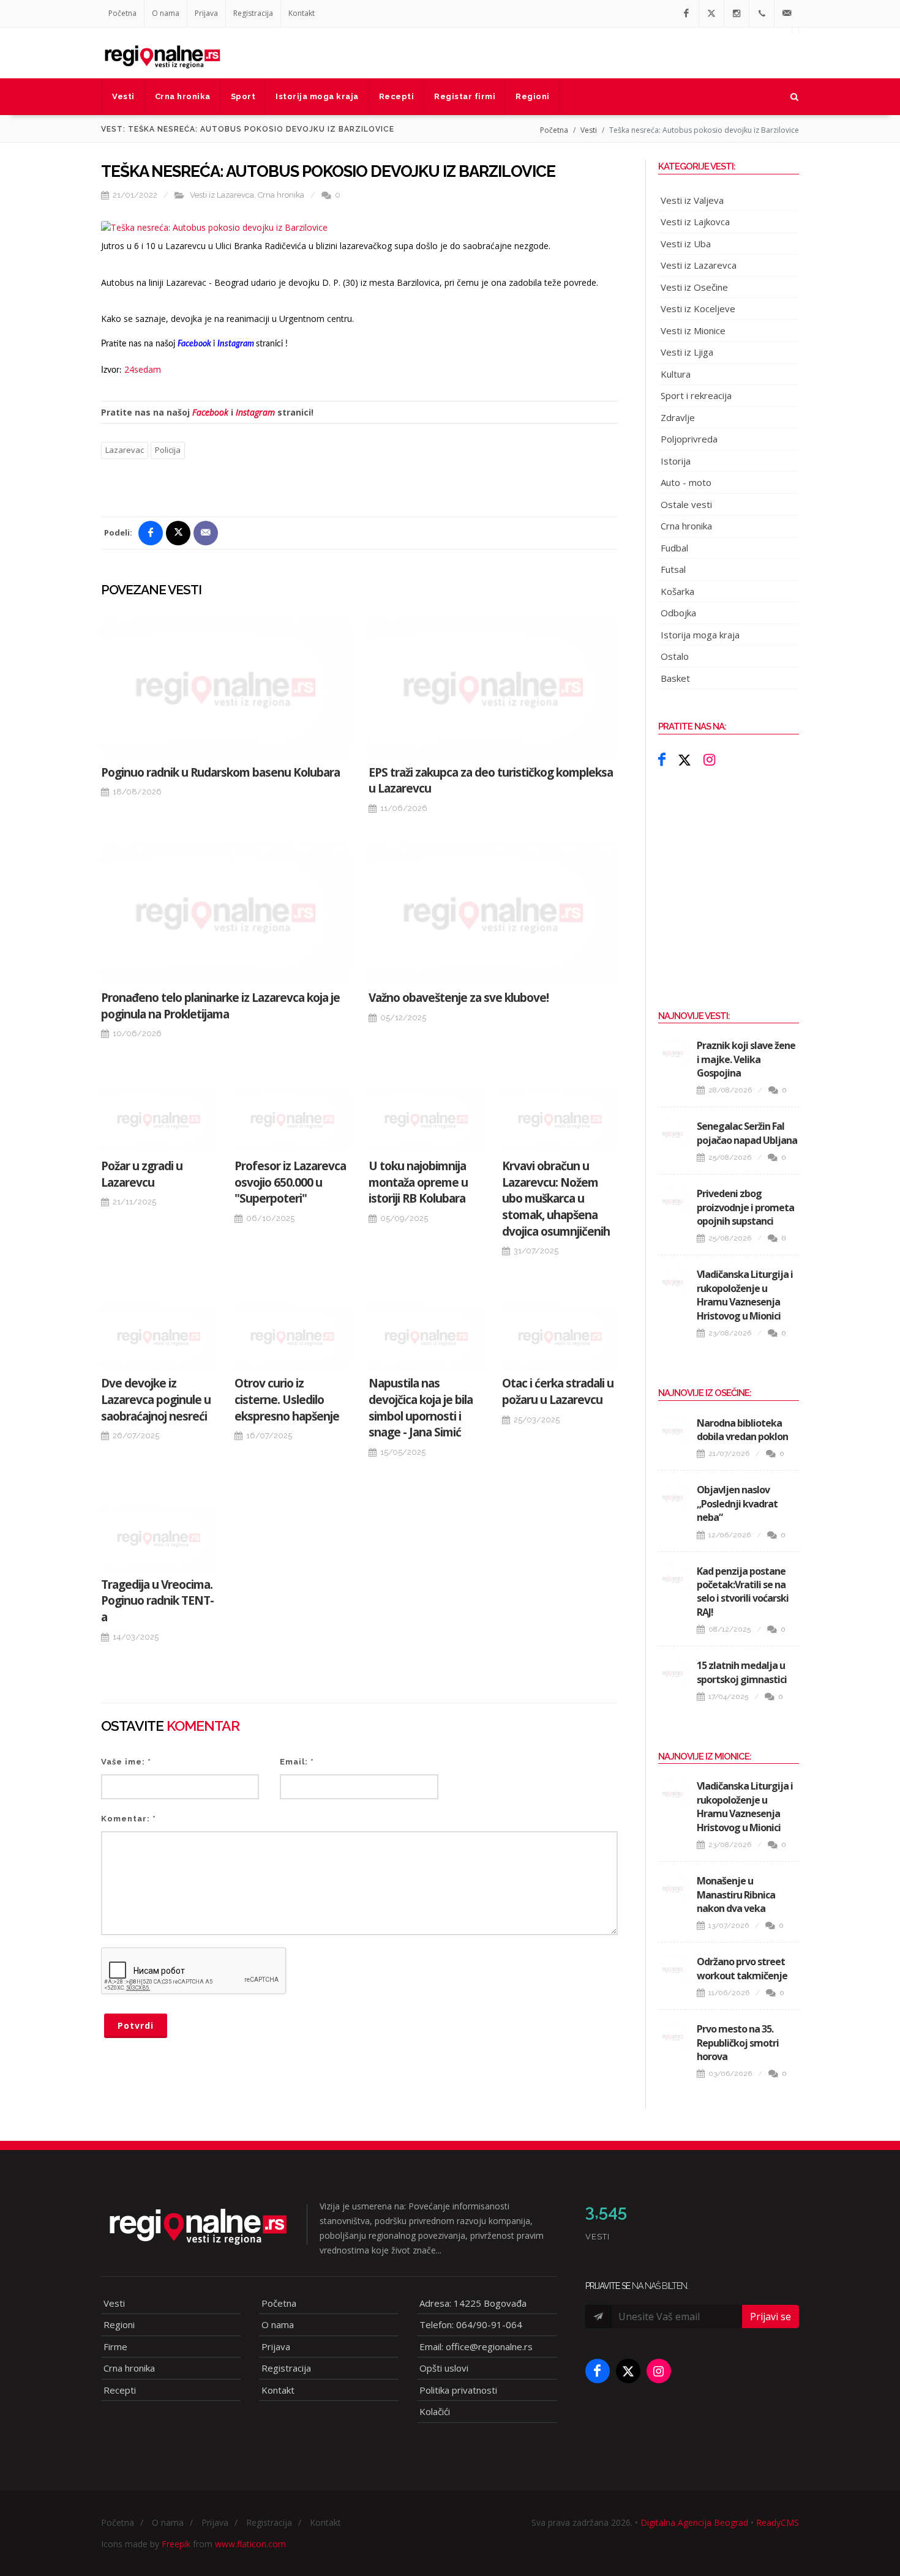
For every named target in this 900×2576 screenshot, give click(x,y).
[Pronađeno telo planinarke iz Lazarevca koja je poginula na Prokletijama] (226, 913)
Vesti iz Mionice (693, 330)
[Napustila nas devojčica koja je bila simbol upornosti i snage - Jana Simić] (426, 1337)
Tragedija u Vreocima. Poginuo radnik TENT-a (157, 1601)
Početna (122, 13)
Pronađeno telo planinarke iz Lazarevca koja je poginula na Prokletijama (220, 1006)
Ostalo (675, 656)
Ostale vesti (686, 504)
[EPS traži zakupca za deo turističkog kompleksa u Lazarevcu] (493, 688)
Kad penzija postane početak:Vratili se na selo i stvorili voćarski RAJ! (743, 1592)
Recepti (120, 2390)
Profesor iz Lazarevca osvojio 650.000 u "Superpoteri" (290, 1182)
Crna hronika (281, 195)
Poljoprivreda (689, 439)
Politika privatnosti (458, 2390)
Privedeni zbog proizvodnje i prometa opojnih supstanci (745, 1207)
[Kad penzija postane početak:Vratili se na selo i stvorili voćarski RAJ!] (673, 1579)
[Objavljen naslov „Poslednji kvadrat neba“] (673, 1498)
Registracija (253, 13)
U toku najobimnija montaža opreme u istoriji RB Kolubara (418, 1182)
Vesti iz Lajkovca (695, 222)
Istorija (676, 461)
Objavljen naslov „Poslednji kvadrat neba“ (737, 1503)
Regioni (119, 2324)
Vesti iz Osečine (694, 287)
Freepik (176, 2544)
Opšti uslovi (444, 2368)
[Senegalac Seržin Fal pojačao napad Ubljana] (673, 1134)
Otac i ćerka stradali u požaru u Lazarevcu (558, 1391)
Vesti (589, 130)
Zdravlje (678, 417)
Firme (115, 2346)
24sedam (143, 369)
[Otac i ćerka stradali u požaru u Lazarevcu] (560, 1337)
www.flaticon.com (250, 2544)
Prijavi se (771, 2317)
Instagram (255, 412)
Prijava (206, 13)
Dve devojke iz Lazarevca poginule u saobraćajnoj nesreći (156, 1399)
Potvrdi (136, 2025)
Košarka (677, 591)
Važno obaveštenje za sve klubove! (459, 998)
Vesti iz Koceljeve (698, 308)
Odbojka (678, 613)
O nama (166, 13)
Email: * (297, 1762)
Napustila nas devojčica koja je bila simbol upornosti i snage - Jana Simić (421, 1408)
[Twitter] (711, 13)
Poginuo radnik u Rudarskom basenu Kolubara (220, 772)
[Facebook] (686, 13)
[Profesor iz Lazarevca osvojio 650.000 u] (292, 1119)
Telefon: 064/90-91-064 (471, 2324)
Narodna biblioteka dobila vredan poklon (742, 1430)
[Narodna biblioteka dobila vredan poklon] (673, 1431)
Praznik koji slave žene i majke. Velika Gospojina (746, 1059)
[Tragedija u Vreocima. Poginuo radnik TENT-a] (159, 1538)
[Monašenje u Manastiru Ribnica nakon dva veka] (673, 1889)
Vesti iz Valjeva (692, 200)
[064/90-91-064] (762, 13)
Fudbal (674, 548)
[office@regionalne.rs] (787, 13)
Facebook (210, 412)
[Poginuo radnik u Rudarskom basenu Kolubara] (226, 688)
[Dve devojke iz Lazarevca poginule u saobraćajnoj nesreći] (159, 1337)
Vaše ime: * (126, 1762)
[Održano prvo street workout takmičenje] (673, 1969)
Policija (168, 450)
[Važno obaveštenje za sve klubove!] (493, 913)
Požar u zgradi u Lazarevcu (142, 1174)
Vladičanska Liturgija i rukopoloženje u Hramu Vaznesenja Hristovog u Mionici (745, 1295)
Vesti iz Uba (686, 244)
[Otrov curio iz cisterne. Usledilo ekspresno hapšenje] (292, 1337)
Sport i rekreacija (696, 395)
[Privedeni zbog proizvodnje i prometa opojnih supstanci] (673, 1201)
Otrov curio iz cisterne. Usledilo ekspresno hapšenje (287, 1399)
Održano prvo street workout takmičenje (742, 1968)
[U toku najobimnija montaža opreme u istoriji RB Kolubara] (426, 1119)
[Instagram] (737, 13)
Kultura (676, 374)
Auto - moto (686, 482)
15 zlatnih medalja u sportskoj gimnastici (742, 1672)
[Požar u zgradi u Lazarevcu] (159, 1119)
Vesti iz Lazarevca (222, 195)
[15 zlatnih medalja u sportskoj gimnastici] (673, 1673)
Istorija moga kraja (700, 635)
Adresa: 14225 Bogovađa (473, 2303)
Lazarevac (125, 450)
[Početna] (162, 53)
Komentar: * (129, 1819)
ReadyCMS (778, 2522)
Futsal (673, 569)
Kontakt (302, 13)
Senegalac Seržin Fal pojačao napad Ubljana (747, 1133)
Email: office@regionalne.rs (476, 2346)
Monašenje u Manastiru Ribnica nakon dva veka (736, 1895)
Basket (675, 678)
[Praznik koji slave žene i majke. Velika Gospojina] (673, 1053)
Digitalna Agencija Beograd (694, 2522)
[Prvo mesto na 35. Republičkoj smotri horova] (673, 2037)
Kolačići (435, 2411)
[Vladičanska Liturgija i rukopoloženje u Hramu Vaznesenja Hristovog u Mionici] (673, 1282)
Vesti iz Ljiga (687, 352)
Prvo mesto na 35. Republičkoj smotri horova (738, 2043)
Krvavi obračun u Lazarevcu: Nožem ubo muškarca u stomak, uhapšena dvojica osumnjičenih (556, 1198)
